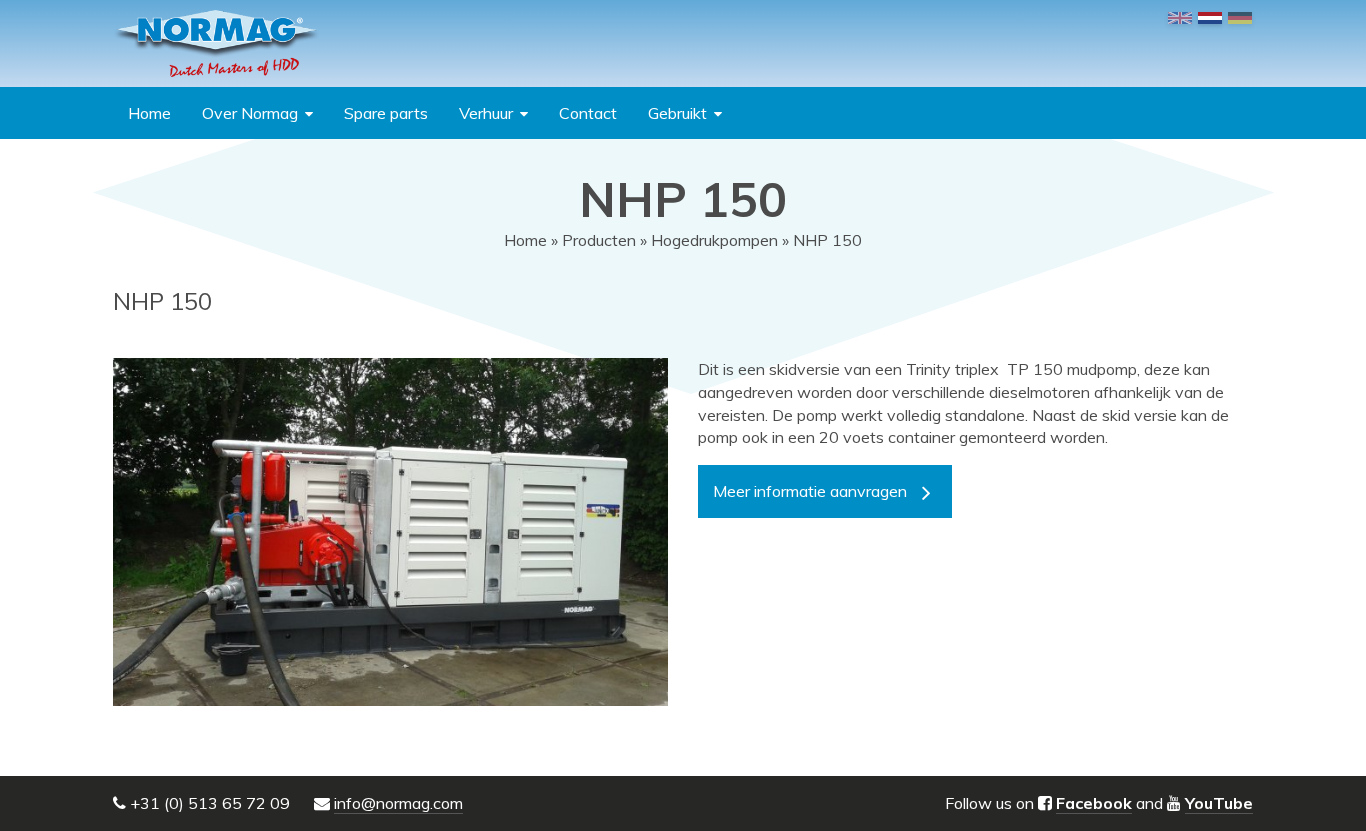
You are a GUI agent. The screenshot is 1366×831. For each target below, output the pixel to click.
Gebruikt (677, 113)
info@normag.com (398, 803)
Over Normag (250, 113)
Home (149, 113)
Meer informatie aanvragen (810, 491)
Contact (588, 113)
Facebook (1094, 803)
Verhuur (486, 113)
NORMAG (216, 43)
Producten (599, 240)
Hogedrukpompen (714, 240)
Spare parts (386, 113)
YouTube (1219, 803)
